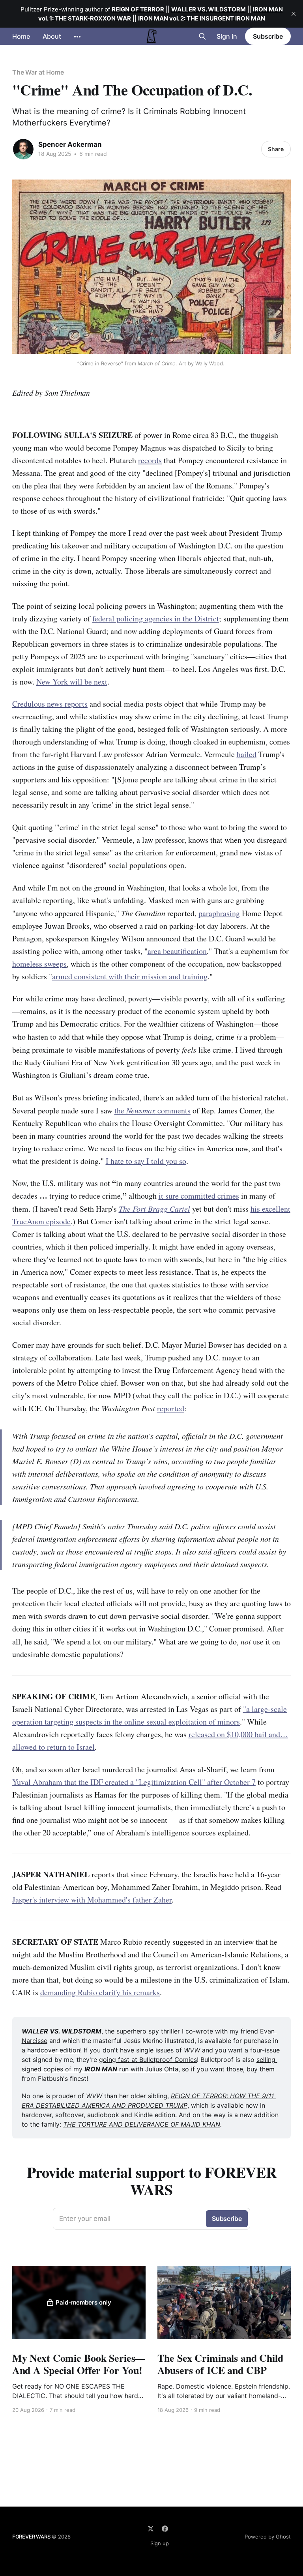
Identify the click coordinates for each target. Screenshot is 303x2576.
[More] (77, 37)
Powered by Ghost (268, 2537)
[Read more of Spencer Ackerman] (23, 149)
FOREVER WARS (31, 2537)
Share (276, 149)
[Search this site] (202, 36)
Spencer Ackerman (70, 144)
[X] (151, 2529)
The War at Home (38, 72)
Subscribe (268, 36)
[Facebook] (165, 2529)
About (52, 36)
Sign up (160, 2543)
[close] (294, 14)
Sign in (227, 36)
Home (21, 36)
